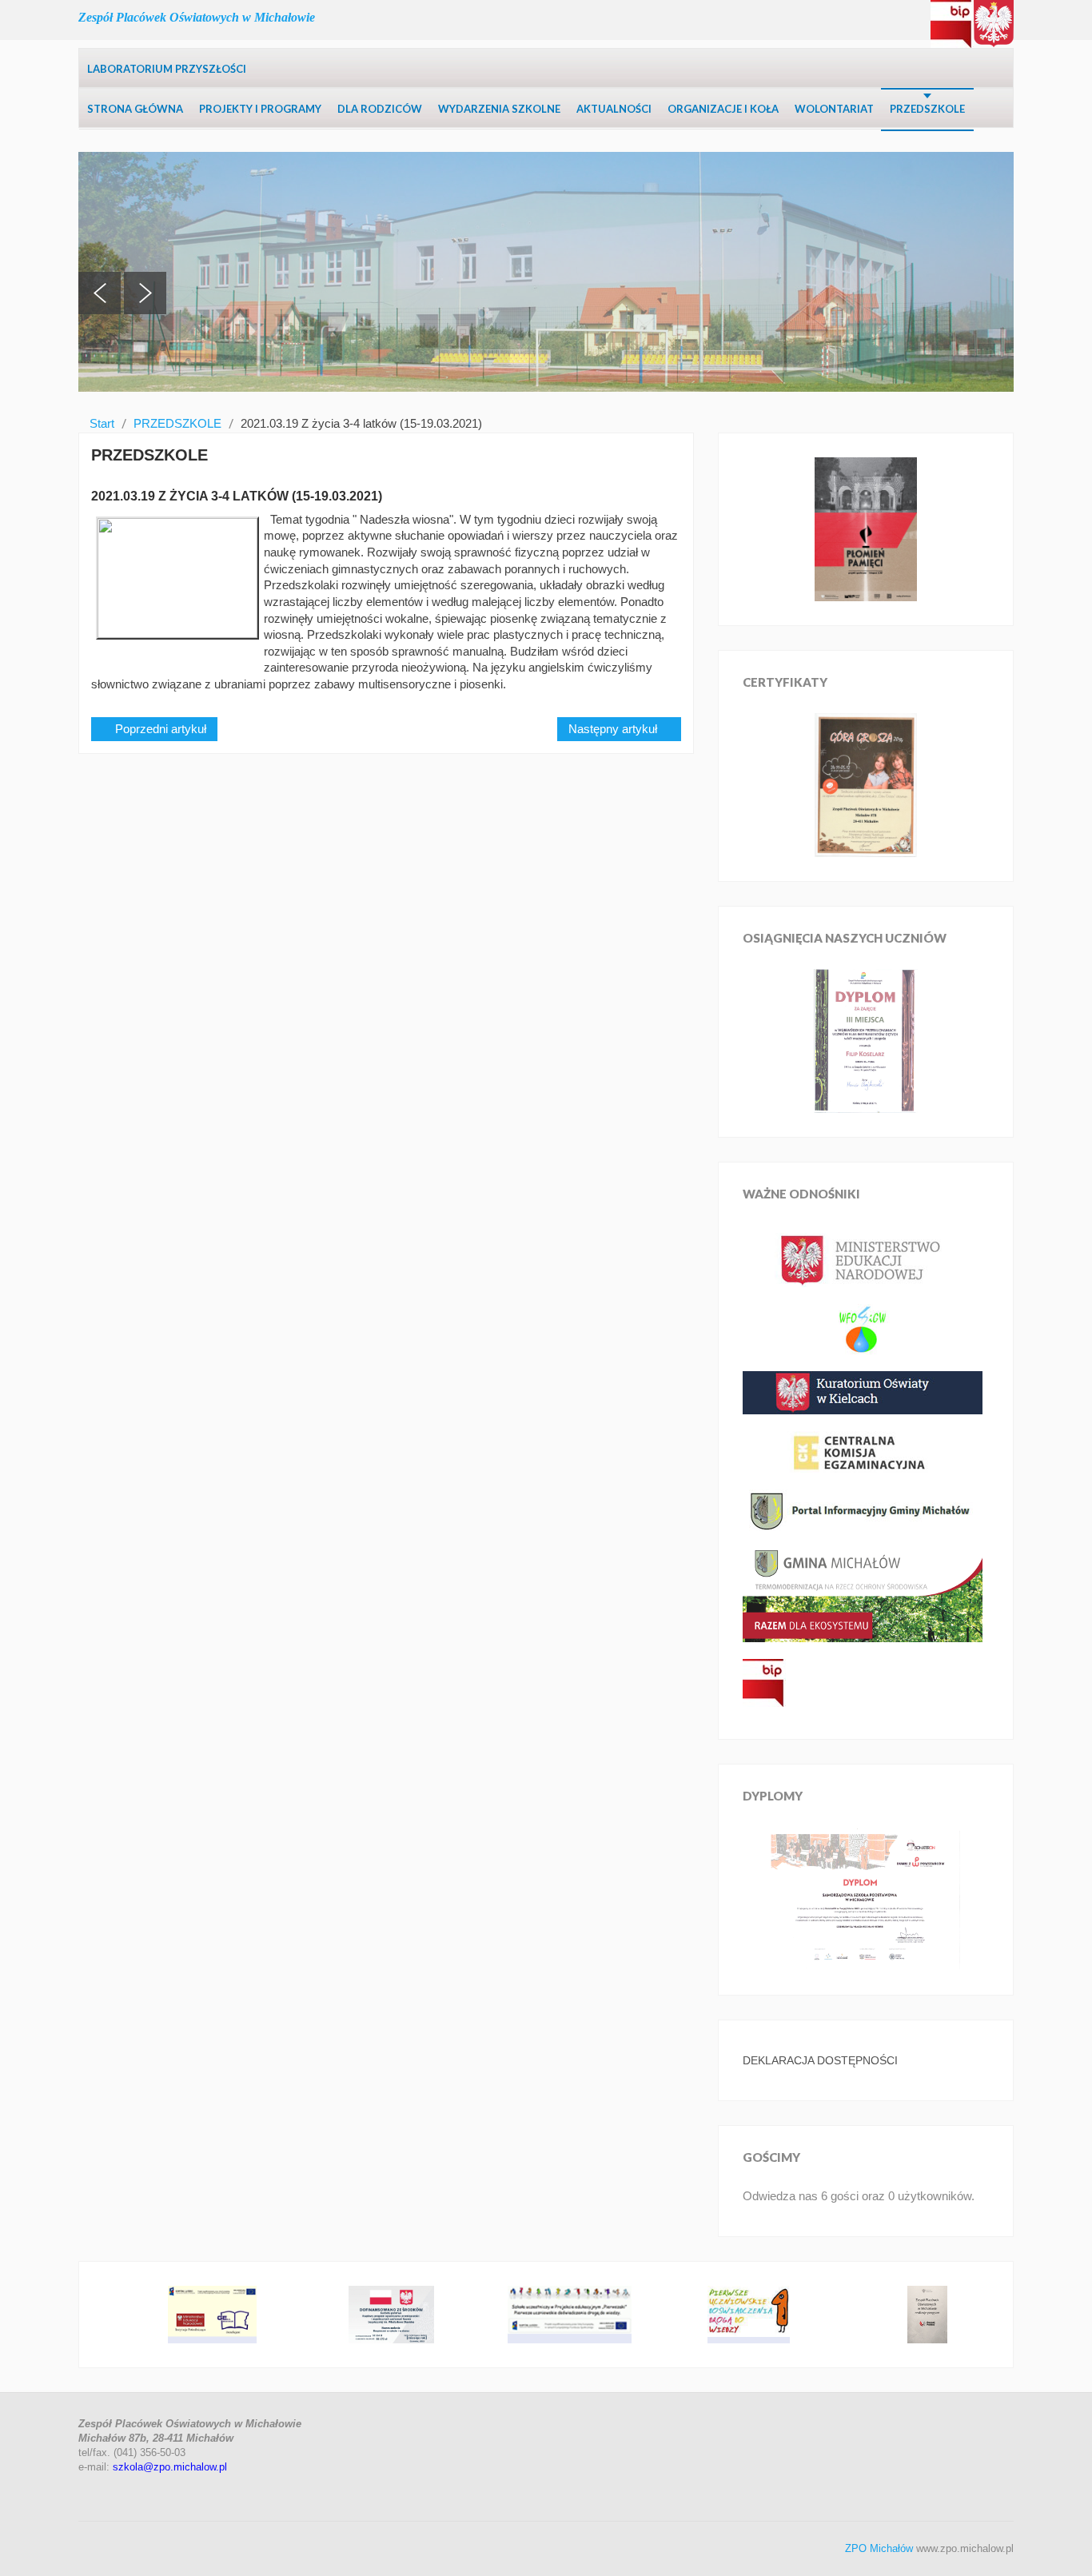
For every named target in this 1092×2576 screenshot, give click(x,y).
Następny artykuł (614, 729)
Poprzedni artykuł (159, 729)
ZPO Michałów (879, 2548)
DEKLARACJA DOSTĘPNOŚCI (820, 2060)
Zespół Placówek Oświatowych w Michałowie (197, 17)
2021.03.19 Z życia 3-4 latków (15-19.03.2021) (237, 496)
